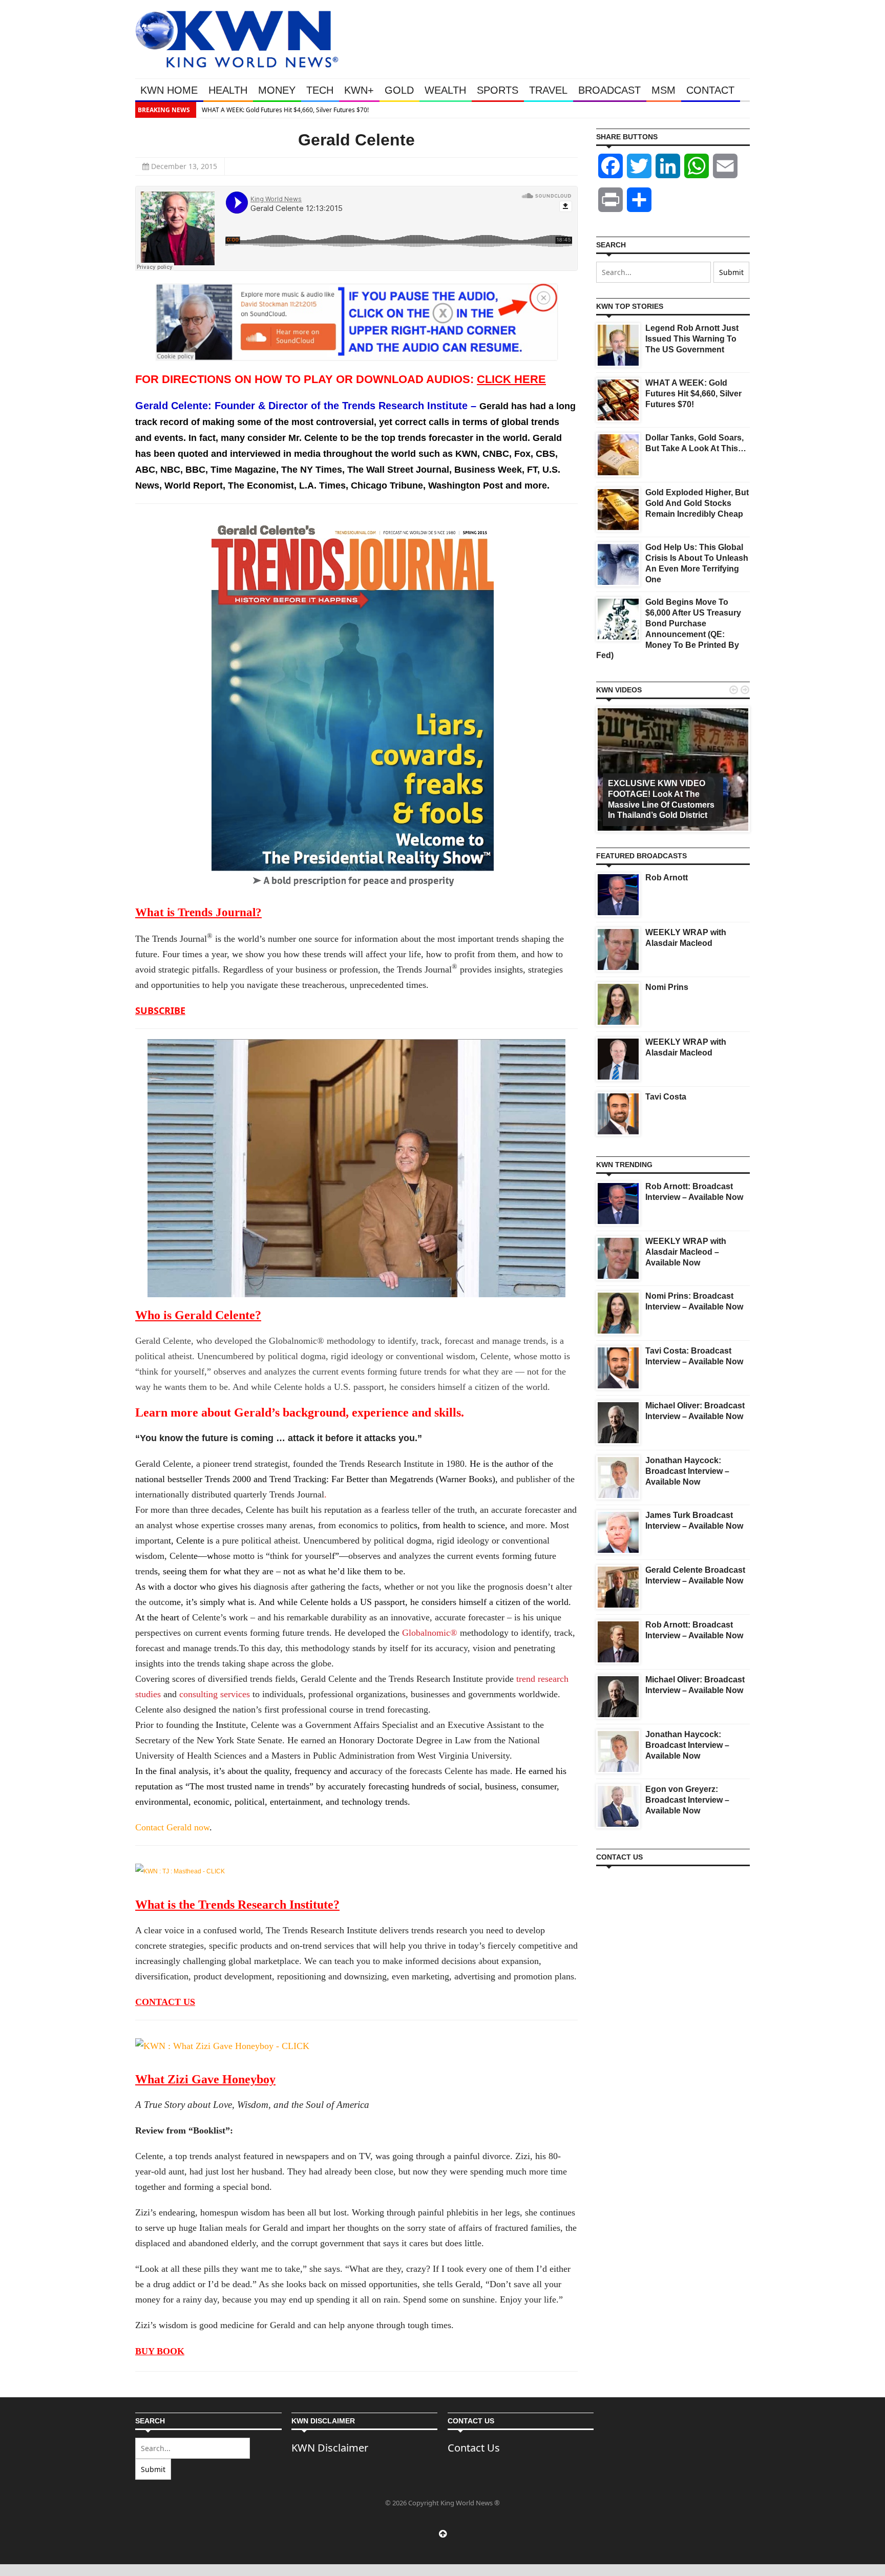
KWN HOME (169, 90)
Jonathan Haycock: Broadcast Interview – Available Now (687, 1471)
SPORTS (498, 90)
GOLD (399, 90)
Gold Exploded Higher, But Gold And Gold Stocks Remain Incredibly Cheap (697, 503)
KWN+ (359, 90)
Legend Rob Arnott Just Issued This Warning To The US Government (692, 339)
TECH (320, 90)
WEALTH (445, 90)
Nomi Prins (667, 987)
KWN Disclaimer (330, 2448)
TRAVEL (548, 90)
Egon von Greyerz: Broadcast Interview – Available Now (687, 1800)
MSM (663, 90)
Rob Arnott (667, 878)
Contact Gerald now (172, 1827)
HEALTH (228, 90)
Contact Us (474, 2448)
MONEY (277, 90)
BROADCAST (609, 90)
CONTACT (710, 90)
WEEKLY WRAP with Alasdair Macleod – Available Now (686, 1252)
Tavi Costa (666, 1097)
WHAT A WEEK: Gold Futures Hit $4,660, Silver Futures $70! (285, 110)
